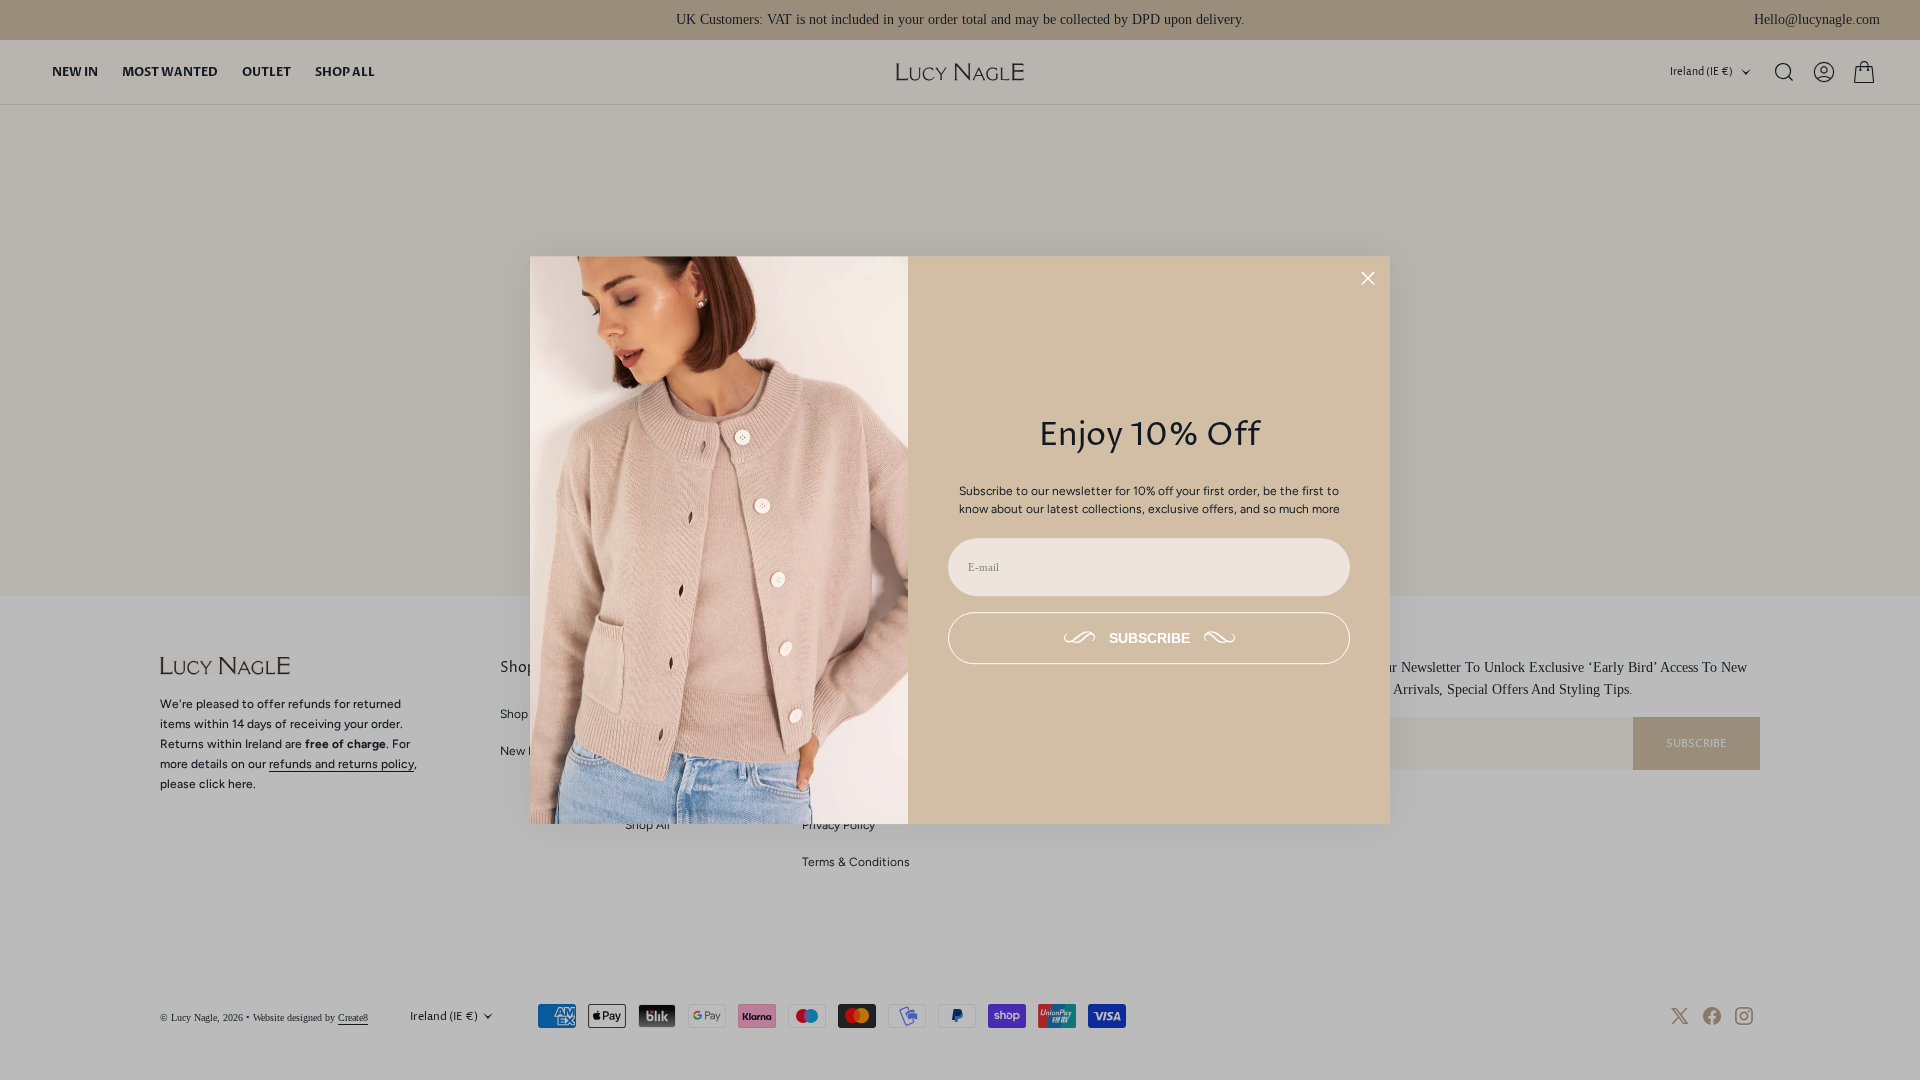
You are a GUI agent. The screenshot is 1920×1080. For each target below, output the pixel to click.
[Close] (1368, 278)
